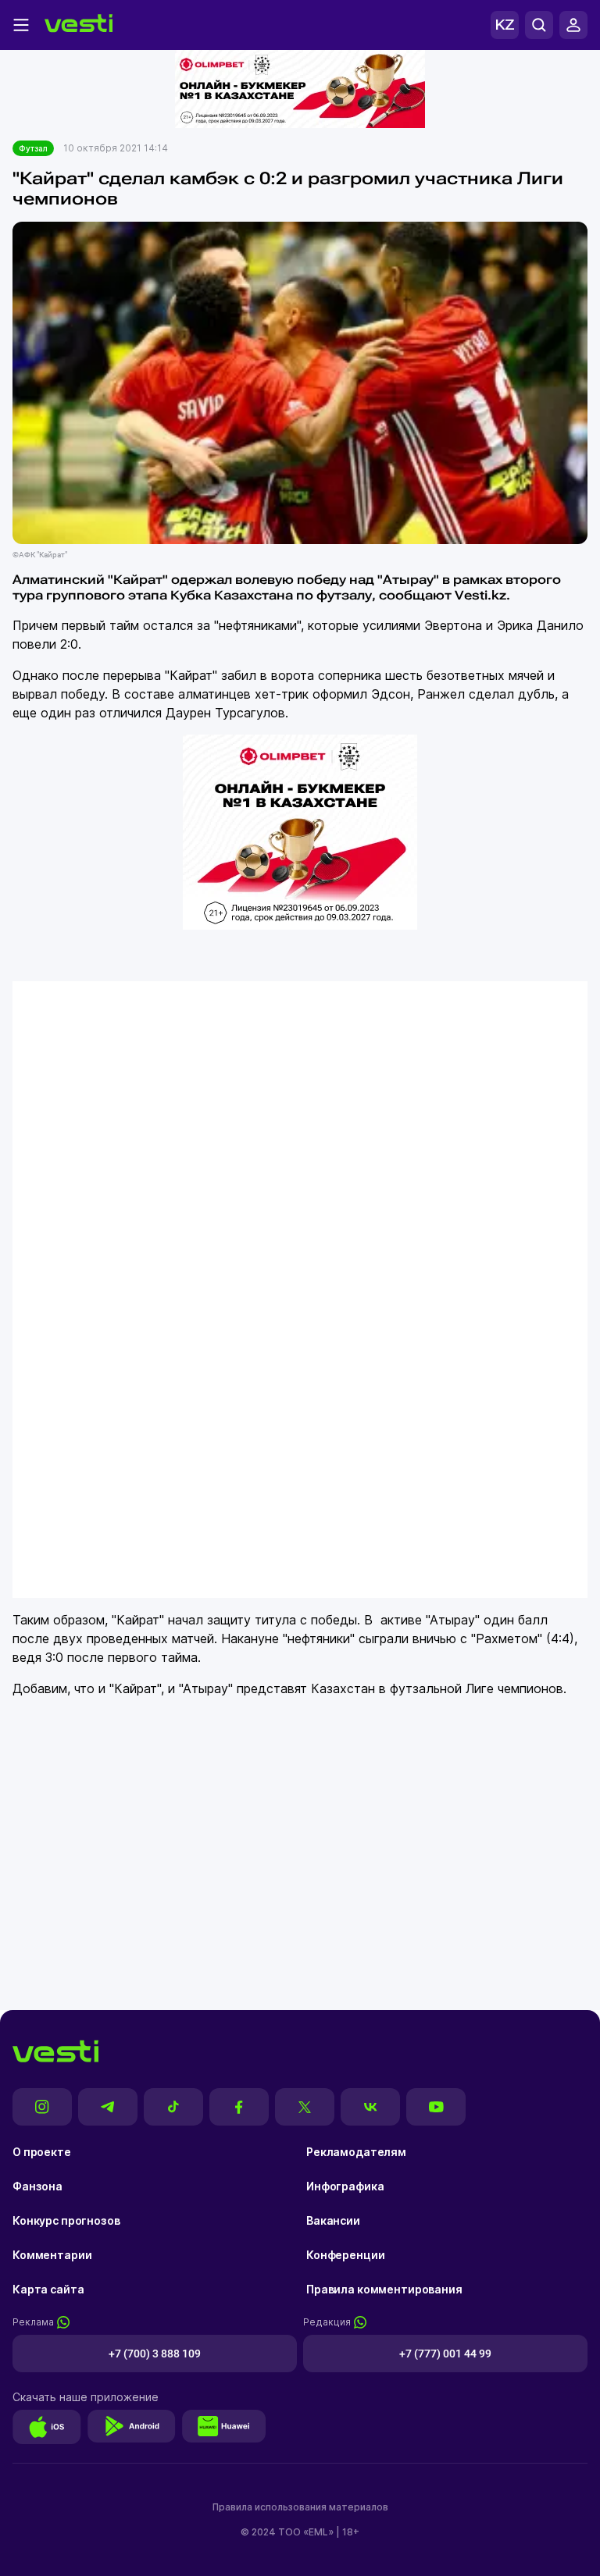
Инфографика (345, 2186)
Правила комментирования (384, 2289)
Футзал (33, 148)
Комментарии (52, 2255)
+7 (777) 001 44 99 (445, 2354)
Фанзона (37, 2186)
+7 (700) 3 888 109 (155, 2354)
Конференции (345, 2255)
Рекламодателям (356, 2152)
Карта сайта (48, 2289)
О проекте (42, 2152)
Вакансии (333, 2220)
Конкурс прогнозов (66, 2220)
